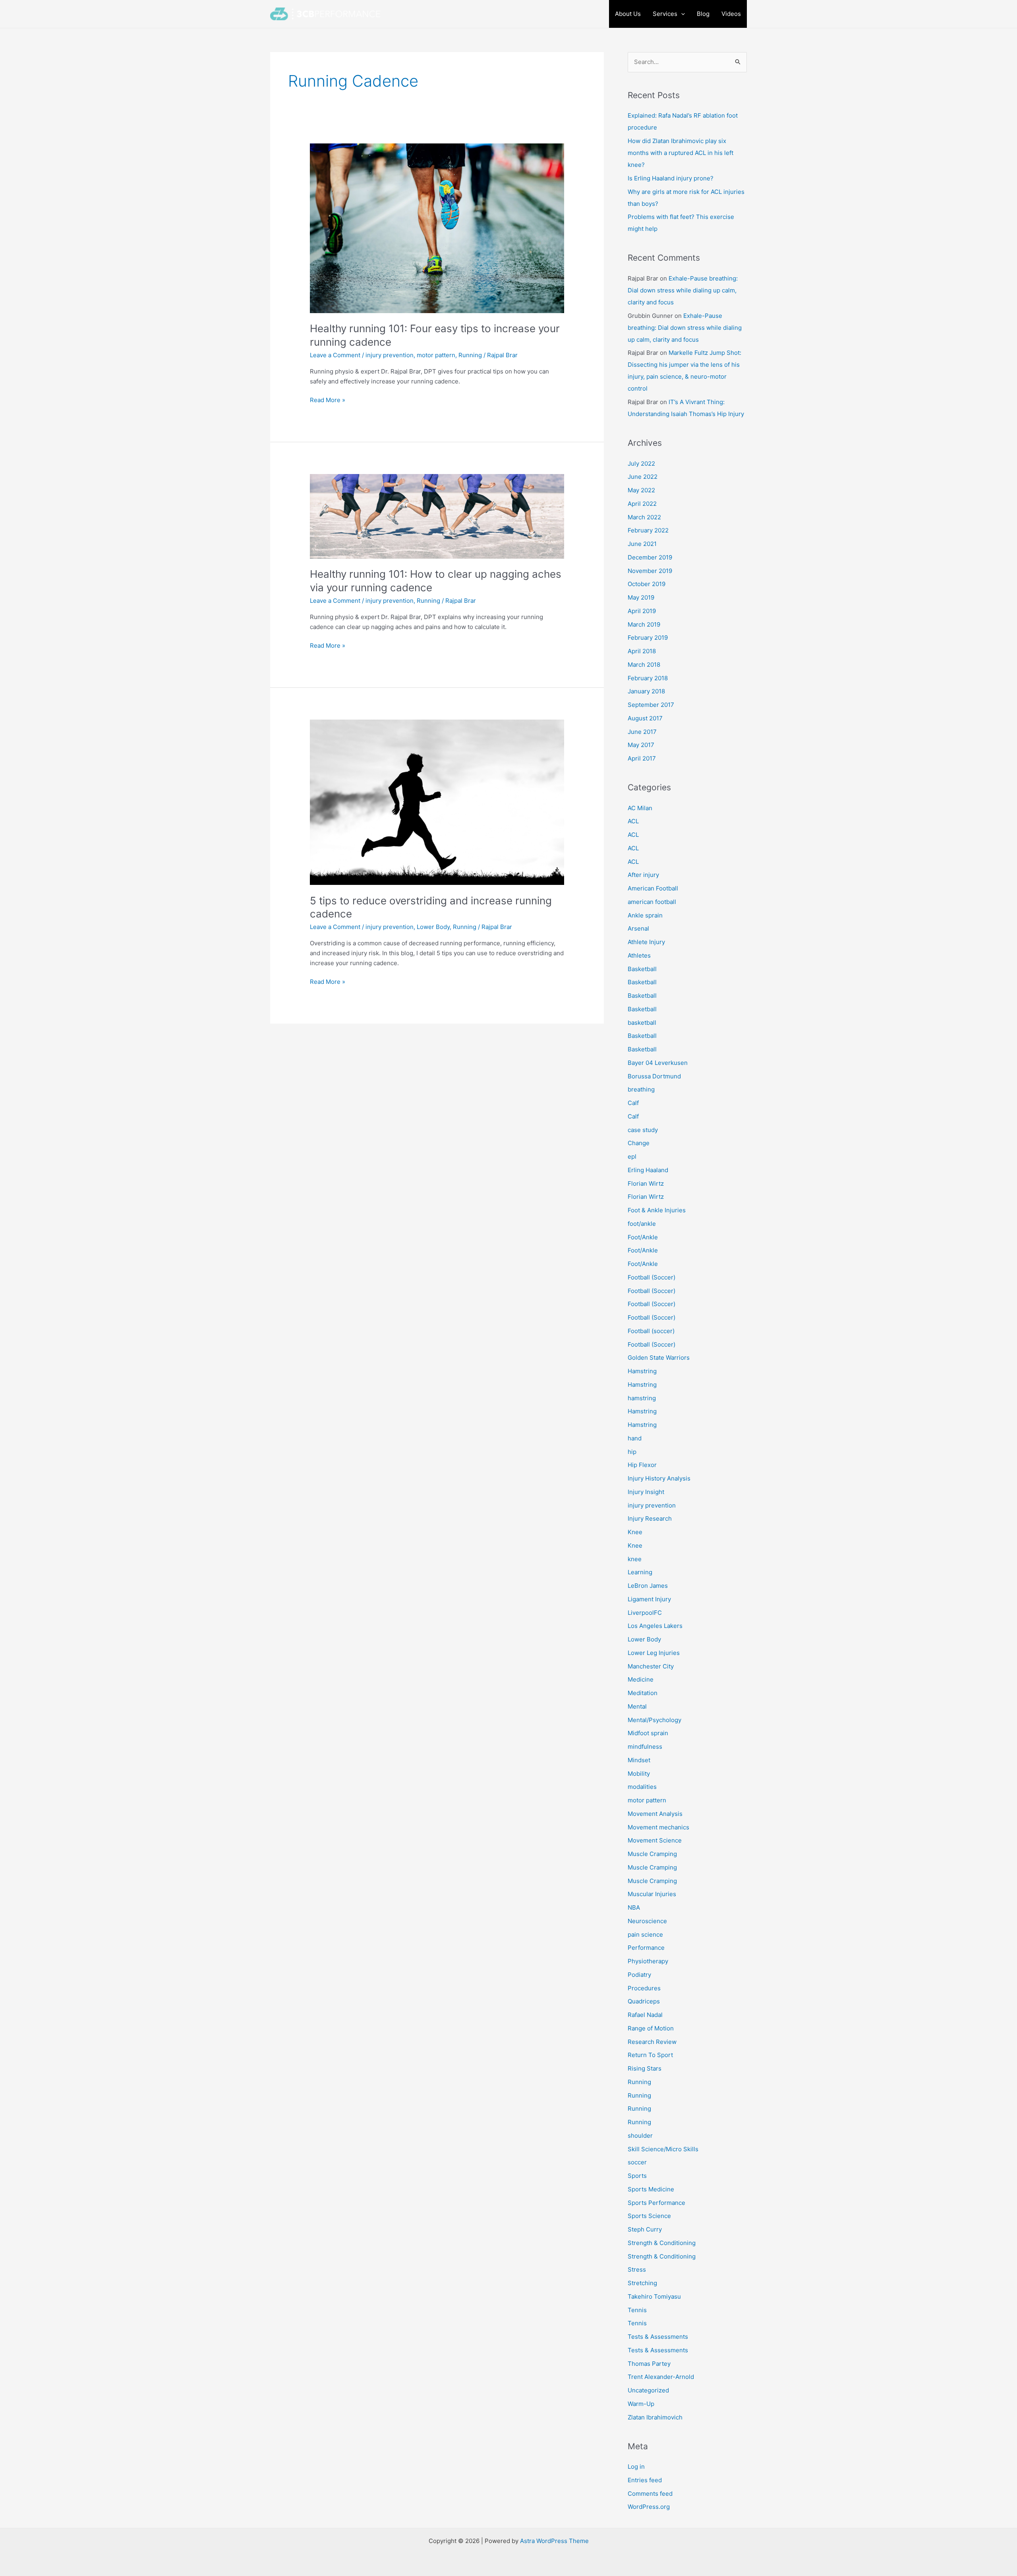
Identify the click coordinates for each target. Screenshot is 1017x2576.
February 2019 (648, 638)
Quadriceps (644, 2001)
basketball (642, 1023)
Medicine (641, 1679)
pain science (645, 1934)
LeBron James (648, 1586)
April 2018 (642, 651)
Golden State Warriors (659, 1358)
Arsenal (638, 928)
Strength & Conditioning (662, 2243)
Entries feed (645, 2480)
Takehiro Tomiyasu (654, 2296)
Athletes (639, 955)
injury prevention (390, 355)
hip (632, 1452)
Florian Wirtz (646, 1183)
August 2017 (645, 718)
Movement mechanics (658, 1827)
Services (665, 14)
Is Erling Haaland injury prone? (671, 178)
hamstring (642, 1398)
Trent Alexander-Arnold (661, 2377)
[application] (681, 14)
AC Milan (640, 808)
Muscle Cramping (652, 1854)
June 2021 (642, 544)
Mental (637, 1706)
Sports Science (649, 2216)
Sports (637, 2176)
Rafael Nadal (645, 2015)
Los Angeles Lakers (655, 1626)
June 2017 (642, 732)
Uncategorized (648, 2390)
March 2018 (644, 665)
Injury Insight (646, 1492)
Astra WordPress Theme (554, 2541)
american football (652, 902)
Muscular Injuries (652, 1894)
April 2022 (642, 504)
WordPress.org (649, 2507)
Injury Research (650, 1518)
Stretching (642, 2283)
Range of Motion (651, 2028)
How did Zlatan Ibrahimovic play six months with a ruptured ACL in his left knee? (681, 153)
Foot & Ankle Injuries (657, 1210)
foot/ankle (642, 1224)
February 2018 (648, 678)
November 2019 (650, 571)
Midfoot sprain (648, 1733)
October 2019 (647, 584)
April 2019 (642, 611)
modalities (642, 1787)
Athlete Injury (646, 942)
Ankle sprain (645, 915)
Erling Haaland (648, 1170)
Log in (636, 2467)
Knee (635, 1532)
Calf (633, 1103)
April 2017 (642, 758)
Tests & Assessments (658, 2337)
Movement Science (655, 1840)
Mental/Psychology (654, 1720)
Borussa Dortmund (654, 1076)
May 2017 (641, 745)
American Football (653, 888)
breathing (641, 1089)
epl (632, 1156)
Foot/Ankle (643, 1237)
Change (639, 1143)
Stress (637, 2269)
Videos (731, 14)
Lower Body (433, 927)
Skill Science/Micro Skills (663, 2149)
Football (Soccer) (652, 1277)
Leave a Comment (335, 355)
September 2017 (651, 705)
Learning (640, 1572)
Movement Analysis (655, 1814)
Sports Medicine (651, 2189)
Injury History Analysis (659, 1478)
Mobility (639, 1774)
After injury (643, 875)
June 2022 (643, 477)
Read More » (328, 400)
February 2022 (648, 530)
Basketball (642, 969)
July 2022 (641, 464)
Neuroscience (647, 1921)
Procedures (644, 1988)
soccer (637, 2162)
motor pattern (436, 355)
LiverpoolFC (645, 1613)
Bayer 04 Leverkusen (658, 1063)
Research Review (652, 2042)
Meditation (643, 1693)
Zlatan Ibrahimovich (655, 2417)
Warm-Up (641, 2404)
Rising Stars (645, 2068)
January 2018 (646, 691)
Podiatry (639, 1975)
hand (635, 1438)
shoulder (640, 2136)
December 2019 (650, 557)
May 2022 (641, 490)
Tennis (637, 2310)
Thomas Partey (649, 2364)
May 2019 (641, 597)
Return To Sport (650, 2055)
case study (643, 1130)
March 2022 (644, 517)
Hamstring (642, 1371)
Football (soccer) (651, 1331)
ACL (633, 821)
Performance (646, 1948)
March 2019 (644, 624)
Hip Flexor (642, 1465)
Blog (703, 14)
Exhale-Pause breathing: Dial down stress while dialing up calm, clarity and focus (683, 290)
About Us (628, 14)
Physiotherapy (648, 1961)
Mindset (639, 1760)
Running (470, 355)
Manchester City (651, 1666)
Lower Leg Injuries (654, 1653)
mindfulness (645, 1747)
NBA (634, 1907)
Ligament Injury (649, 1599)
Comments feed (650, 2494)
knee (635, 1559)
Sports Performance (656, 2203)
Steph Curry (645, 2229)
